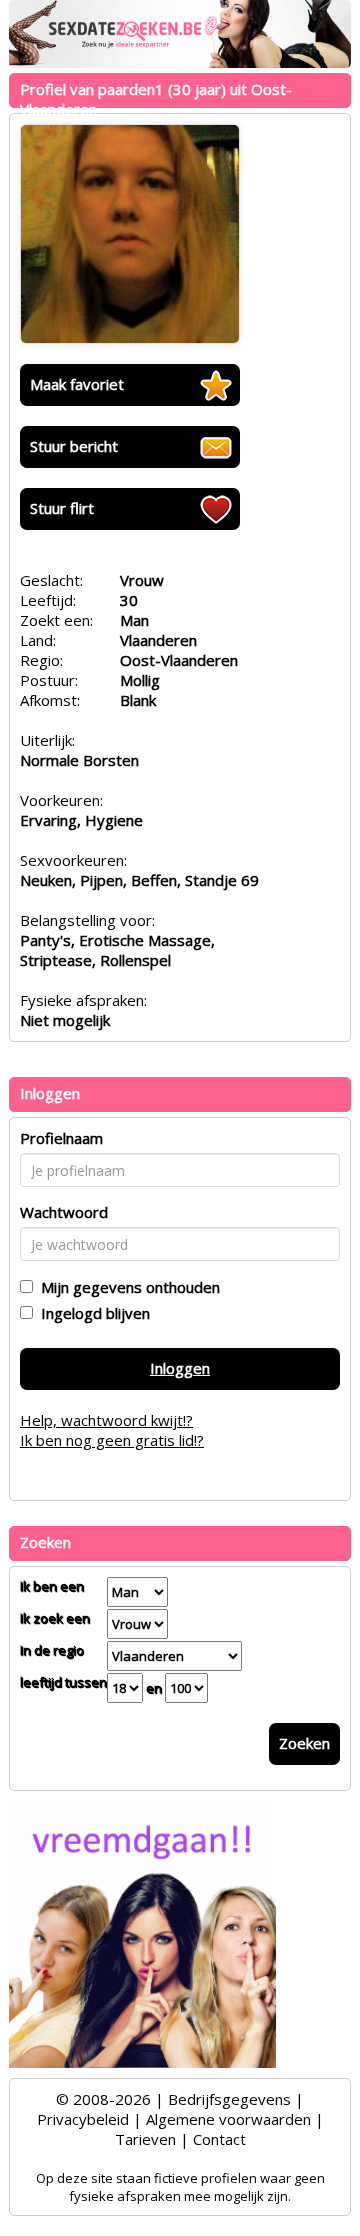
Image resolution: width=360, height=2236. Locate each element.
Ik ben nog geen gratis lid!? (112, 1440)
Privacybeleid (83, 2119)
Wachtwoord (64, 1212)
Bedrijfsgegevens (229, 2099)
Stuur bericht (74, 446)
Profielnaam (61, 1138)
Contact (219, 2139)
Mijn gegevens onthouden (126, 1287)
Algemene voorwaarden (228, 2119)
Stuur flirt (62, 508)
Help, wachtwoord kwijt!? (106, 1420)
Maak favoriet (77, 384)
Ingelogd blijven (91, 1313)
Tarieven (145, 2139)
